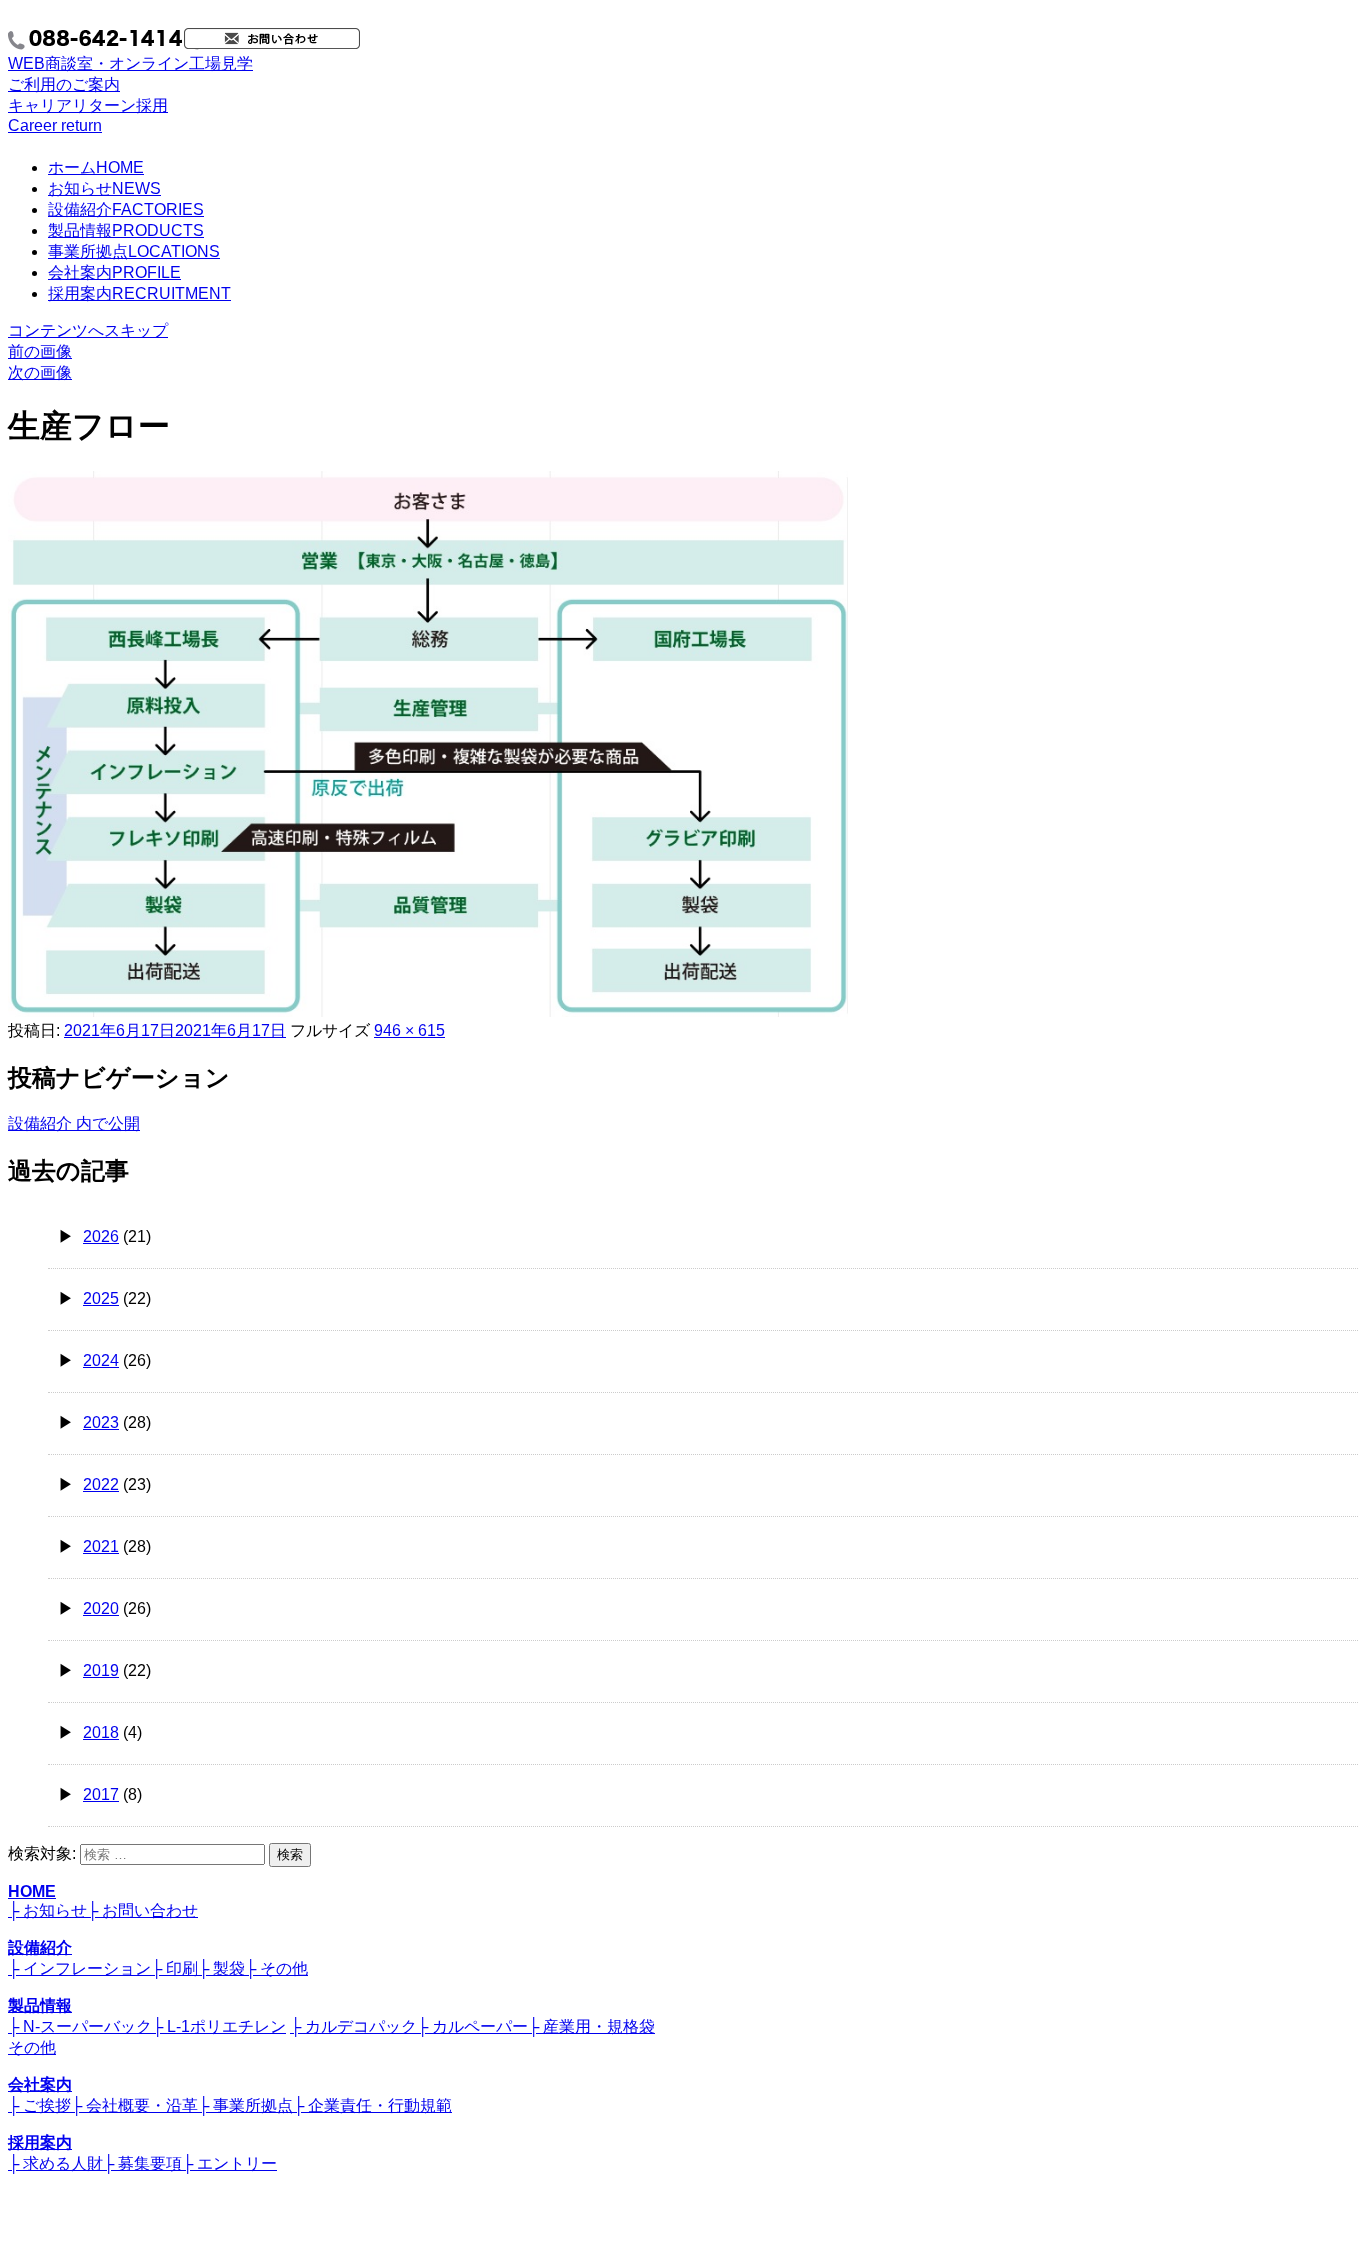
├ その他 (276, 1968)
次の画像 (40, 372)
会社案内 (114, 272)
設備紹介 (126, 209)
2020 (101, 1608)
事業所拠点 (134, 251)
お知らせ (104, 188)
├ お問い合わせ (142, 1910)
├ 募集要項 (142, 2163)
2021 (101, 1546)
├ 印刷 (174, 1968)
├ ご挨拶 (39, 2105)
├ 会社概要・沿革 (134, 2105)
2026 (101, 1236)
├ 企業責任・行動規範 (372, 2105)
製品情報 (126, 230)
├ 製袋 (221, 1968)
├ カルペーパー (472, 2026)
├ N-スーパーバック (80, 2026)
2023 (101, 1422)
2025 (101, 1298)
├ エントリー (229, 2163)
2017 (101, 1794)
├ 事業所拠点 (245, 2105)
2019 (101, 1670)
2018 (101, 1732)
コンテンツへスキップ (88, 330)
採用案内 (139, 293)
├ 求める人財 (55, 2163)
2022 (101, 1484)
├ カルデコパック (353, 2026)
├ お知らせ (47, 1910)
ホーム (96, 167)
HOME (32, 1891)
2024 (101, 1360)
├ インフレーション (79, 1968)
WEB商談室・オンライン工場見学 (130, 74)
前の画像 (40, 351)
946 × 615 (409, 1030)
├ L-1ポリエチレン (219, 2026)
